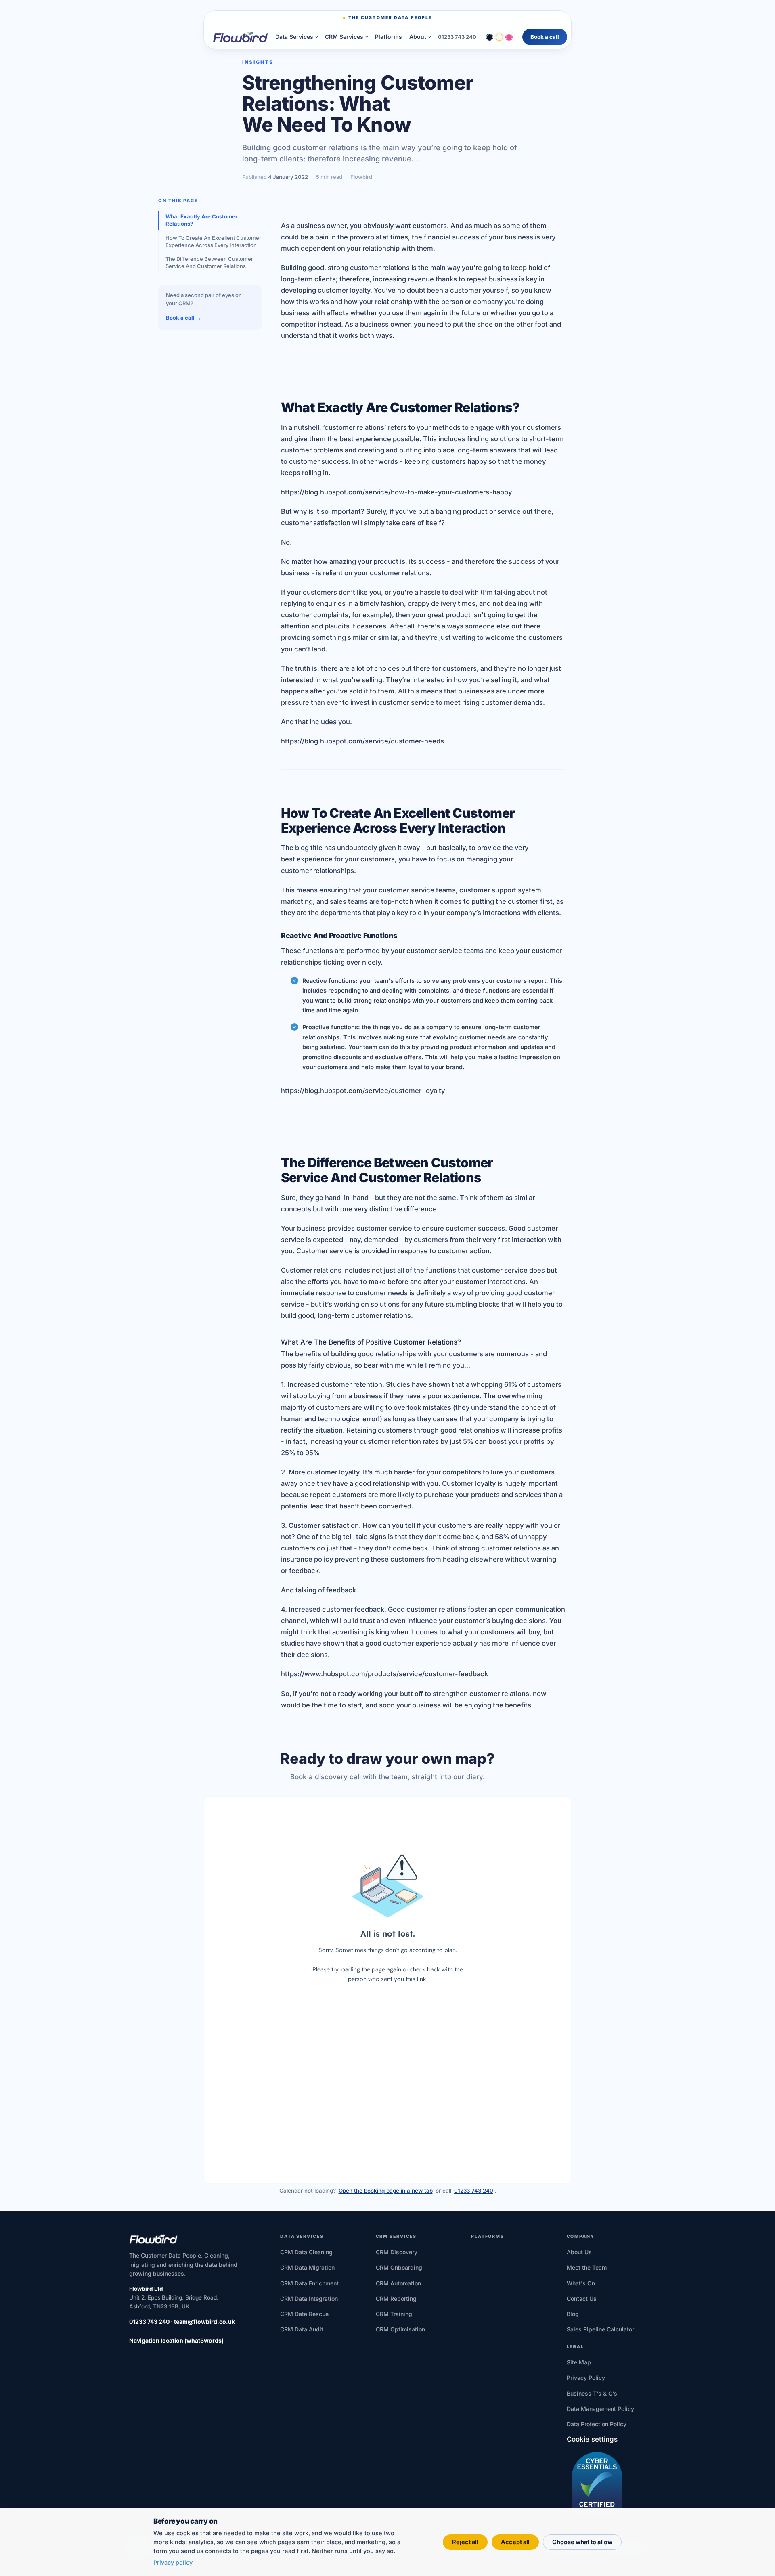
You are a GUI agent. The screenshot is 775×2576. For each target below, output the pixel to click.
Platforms (389, 37)
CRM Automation (398, 2283)
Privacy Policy (586, 2378)
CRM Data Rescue (304, 2314)
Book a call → (183, 318)
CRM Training (394, 2314)
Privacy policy (173, 2562)
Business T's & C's (592, 2393)
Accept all (515, 2542)
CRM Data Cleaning (306, 2252)
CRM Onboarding (399, 2267)
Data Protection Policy (597, 2424)
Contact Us (582, 2299)
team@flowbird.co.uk (204, 2322)
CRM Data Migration (307, 2267)
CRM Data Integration (309, 2299)
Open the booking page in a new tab (386, 2191)
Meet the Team (587, 2267)
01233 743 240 (457, 37)
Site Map (579, 2362)
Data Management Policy (600, 2409)
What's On (581, 2283)
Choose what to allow (582, 2542)
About (418, 37)
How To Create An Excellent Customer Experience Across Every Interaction (213, 241)
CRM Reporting (396, 2299)
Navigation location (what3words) (176, 2340)
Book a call (545, 37)
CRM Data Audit (302, 2329)
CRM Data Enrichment (309, 2283)
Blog (573, 2314)
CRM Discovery (397, 2252)
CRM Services (344, 37)
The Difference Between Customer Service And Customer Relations (209, 262)
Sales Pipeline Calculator (600, 2329)
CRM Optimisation (400, 2329)
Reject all (465, 2542)
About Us (579, 2252)
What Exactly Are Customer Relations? (201, 220)
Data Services (294, 37)
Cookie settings (592, 2439)
